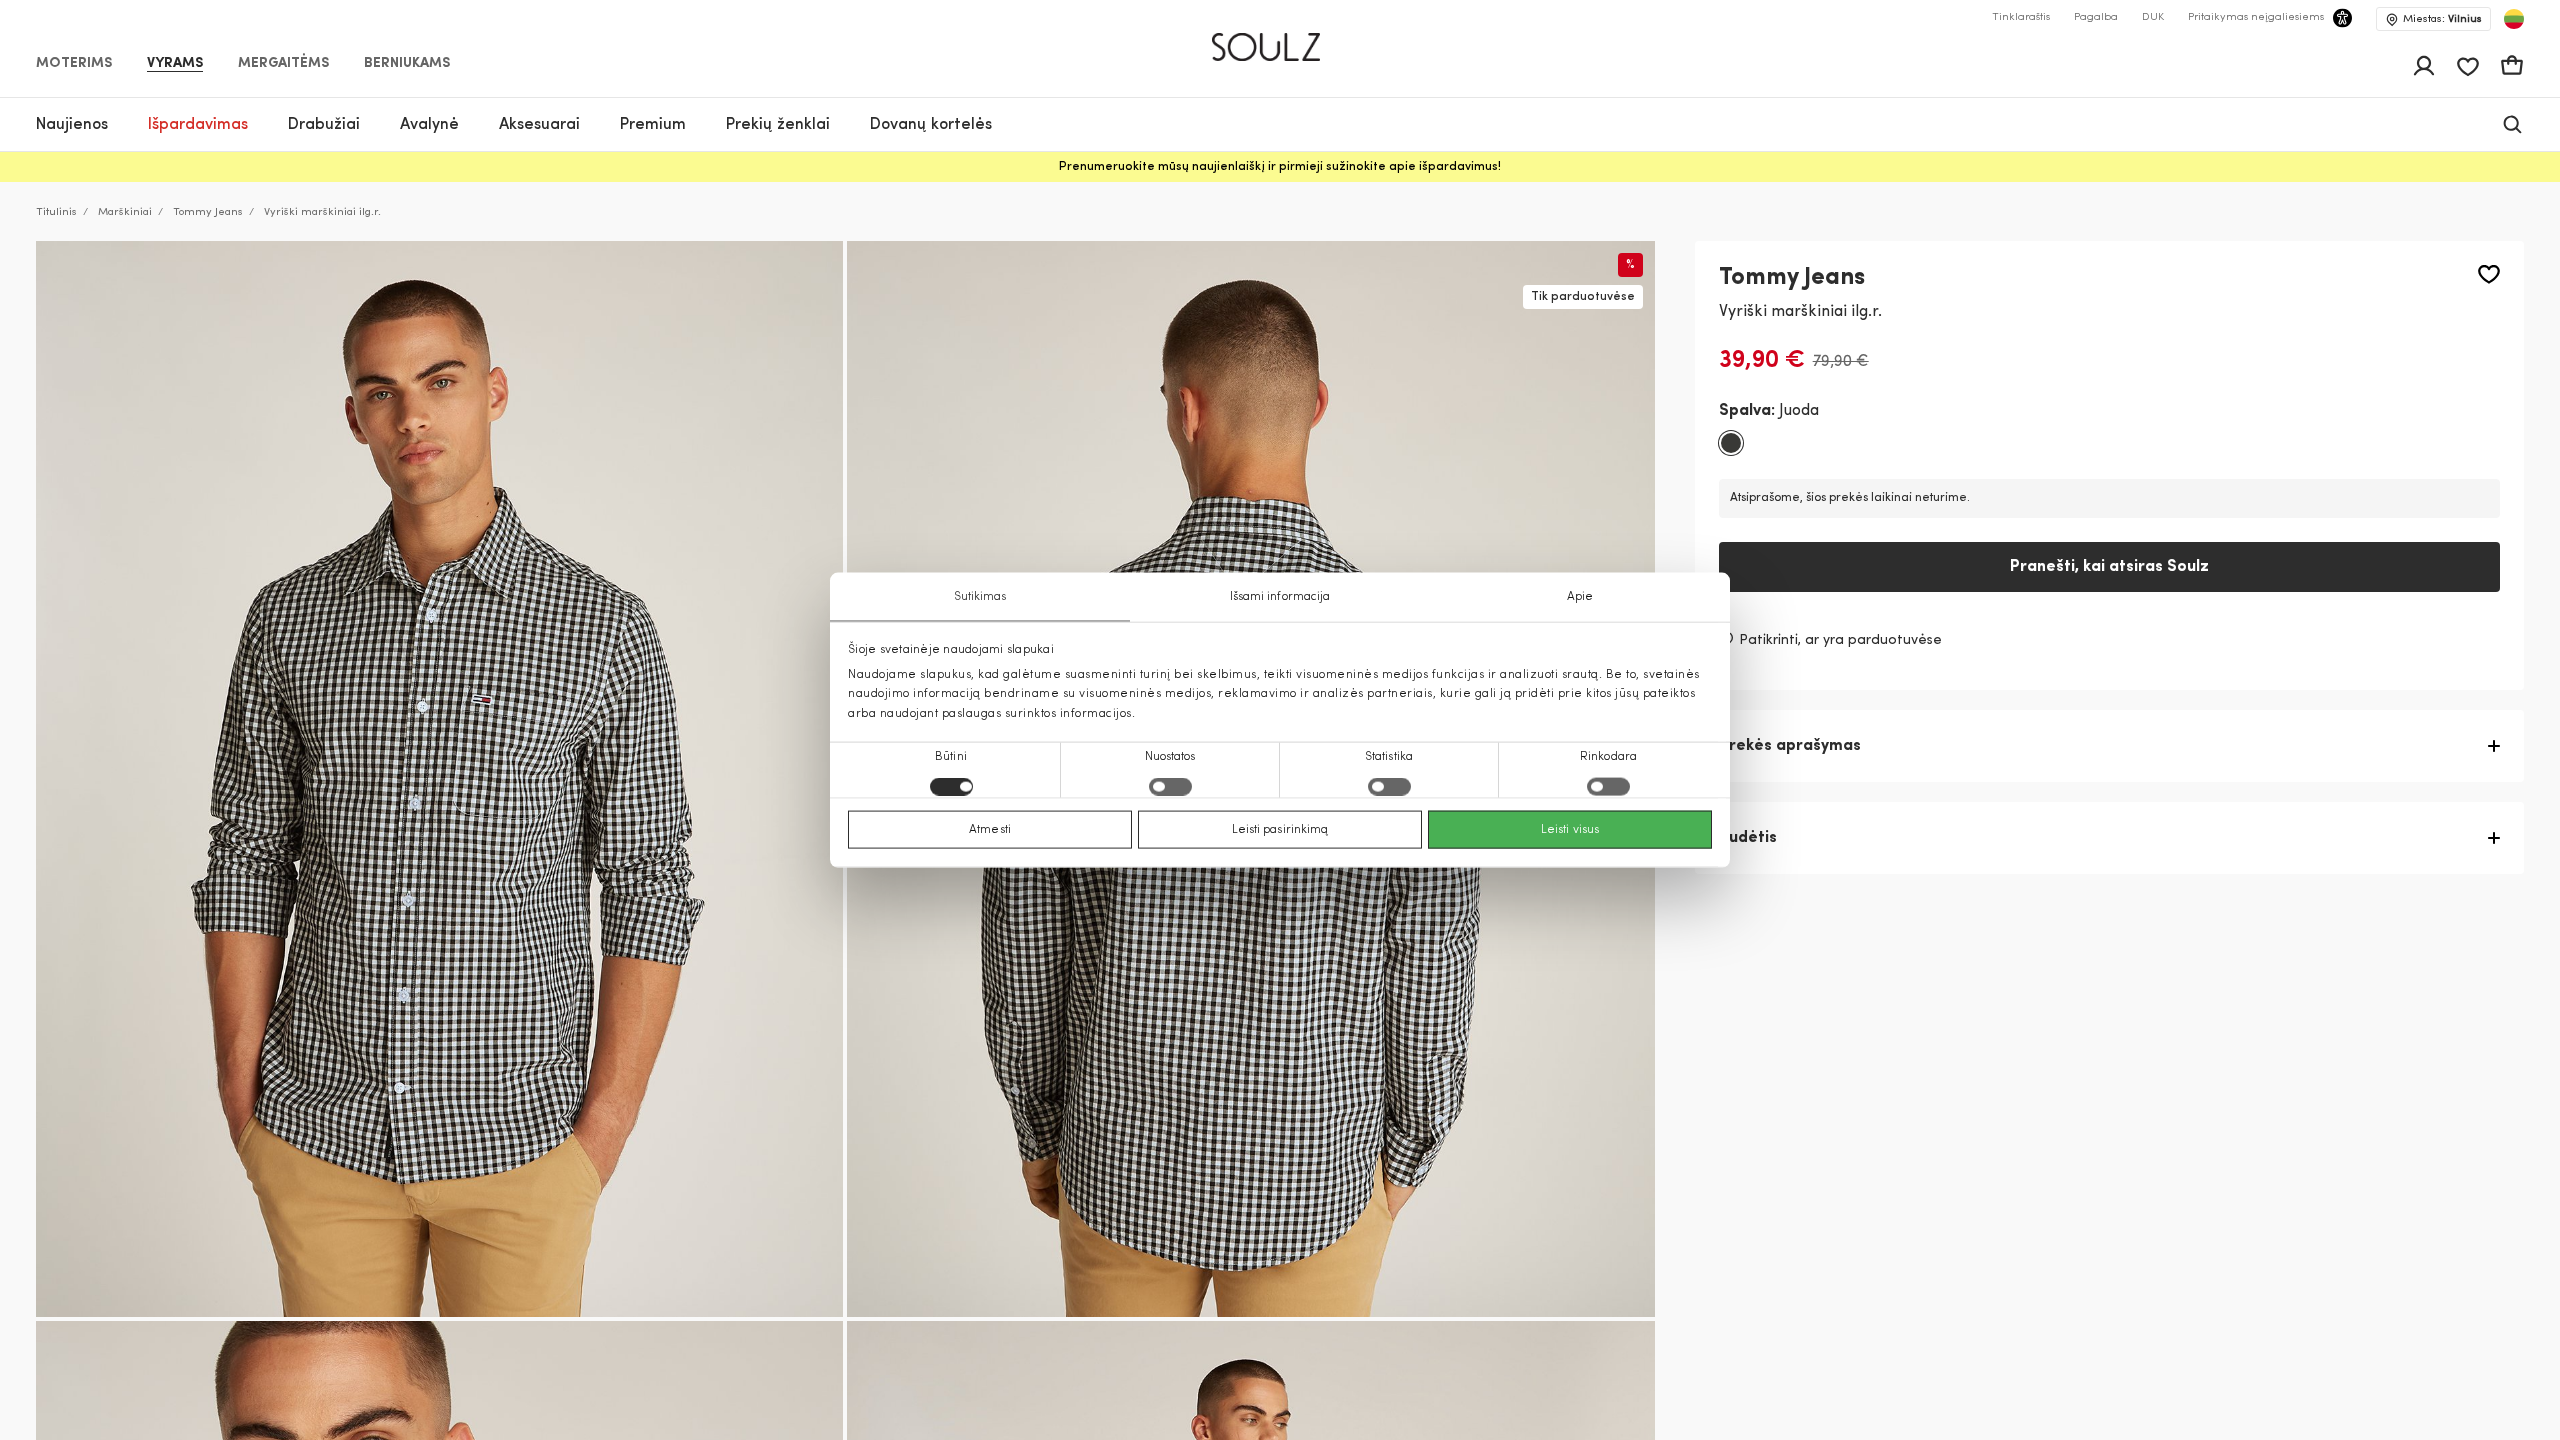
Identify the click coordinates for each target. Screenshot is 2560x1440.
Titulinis (56, 212)
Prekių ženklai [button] (778, 125)
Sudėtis (1748, 838)
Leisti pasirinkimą (1280, 829)
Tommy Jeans (208, 212)
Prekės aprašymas (1790, 746)
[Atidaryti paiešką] (2512, 124)
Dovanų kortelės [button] (931, 125)
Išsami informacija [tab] (1280, 597)
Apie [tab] (1580, 597)
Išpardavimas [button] (198, 125)
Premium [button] (653, 125)
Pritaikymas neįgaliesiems (2256, 17)
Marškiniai (125, 212)
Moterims (74, 64)
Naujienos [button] (72, 125)
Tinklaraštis (2021, 17)
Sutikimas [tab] (980, 597)
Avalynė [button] (429, 125)
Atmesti (990, 829)
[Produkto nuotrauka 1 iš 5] (439, 779)
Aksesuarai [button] (539, 125)
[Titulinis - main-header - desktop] (1280, 38)
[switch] (1170, 786)
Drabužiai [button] (324, 125)
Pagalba (2096, 17)
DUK (2153, 17)
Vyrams (175, 64)
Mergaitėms (283, 64)
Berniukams (407, 64)
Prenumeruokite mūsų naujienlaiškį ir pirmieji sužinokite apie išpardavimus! (1280, 167)
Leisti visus (1570, 829)
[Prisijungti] (2424, 66)
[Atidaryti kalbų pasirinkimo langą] (2514, 19)
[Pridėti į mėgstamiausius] (2489, 274)
